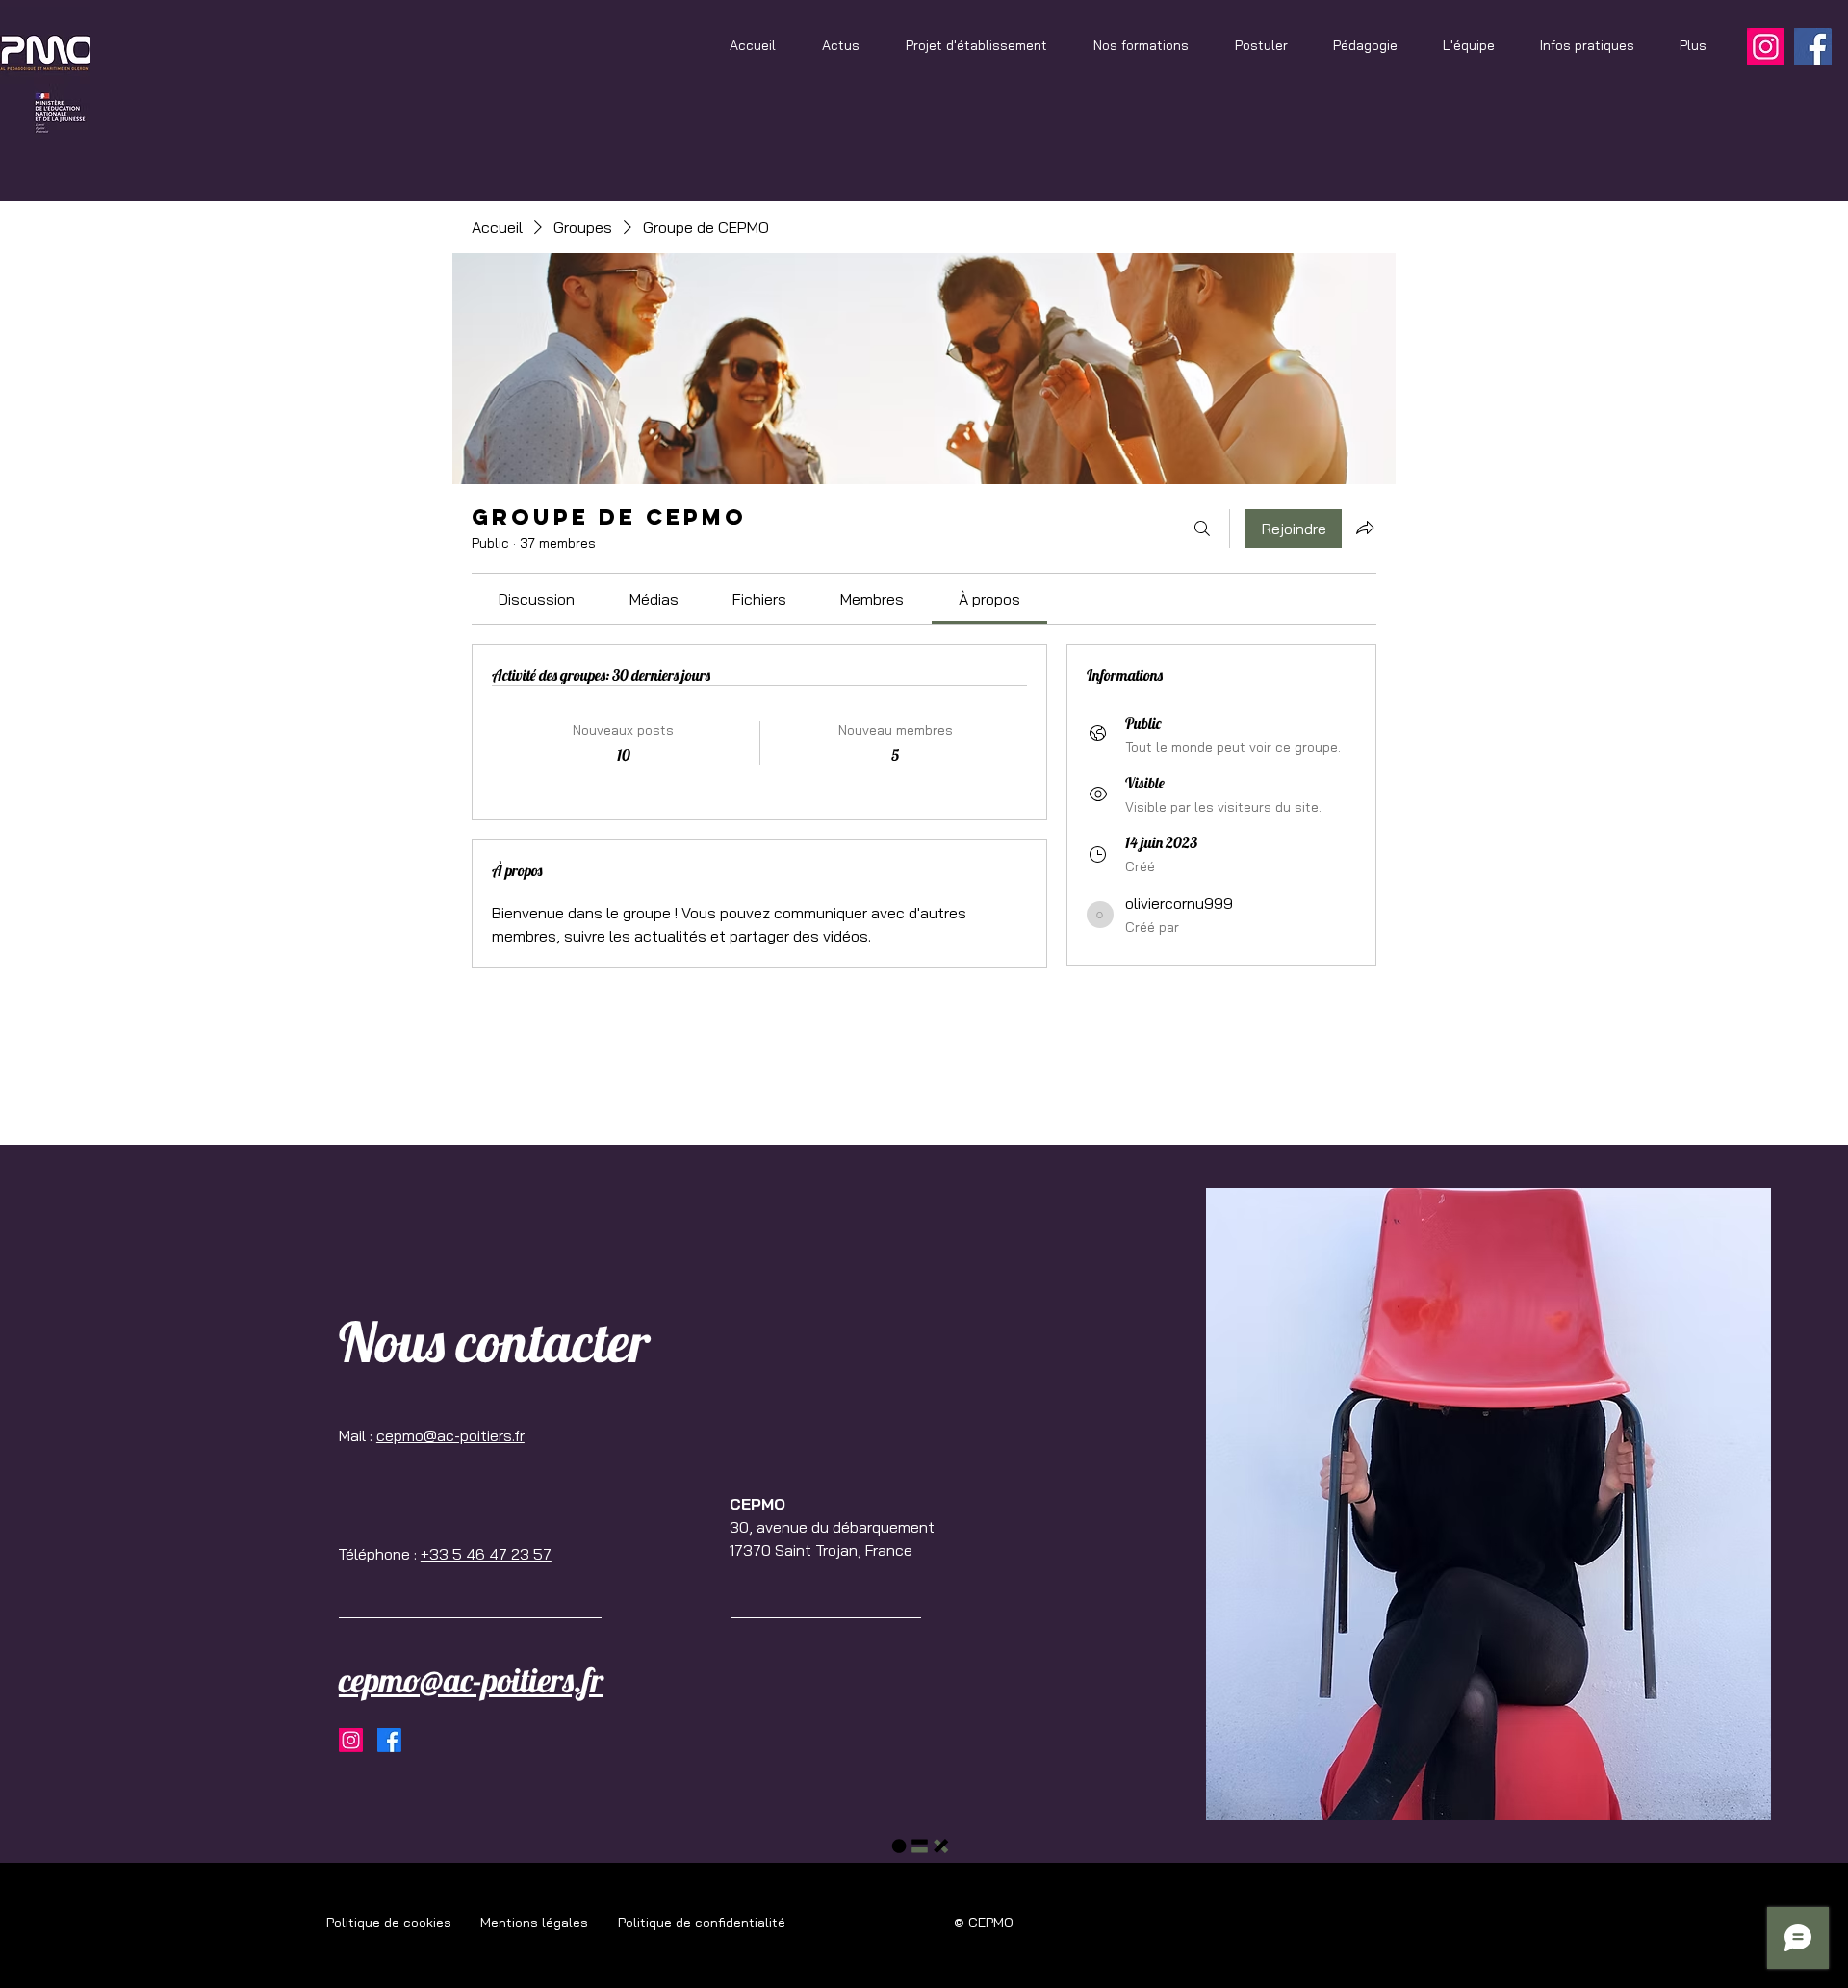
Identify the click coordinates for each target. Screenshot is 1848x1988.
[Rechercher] (1202, 529)
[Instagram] (1766, 47)
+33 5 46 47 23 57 (486, 1554)
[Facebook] (1813, 47)
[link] (537, 599)
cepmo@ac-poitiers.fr (450, 1435)
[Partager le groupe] (1365, 528)
